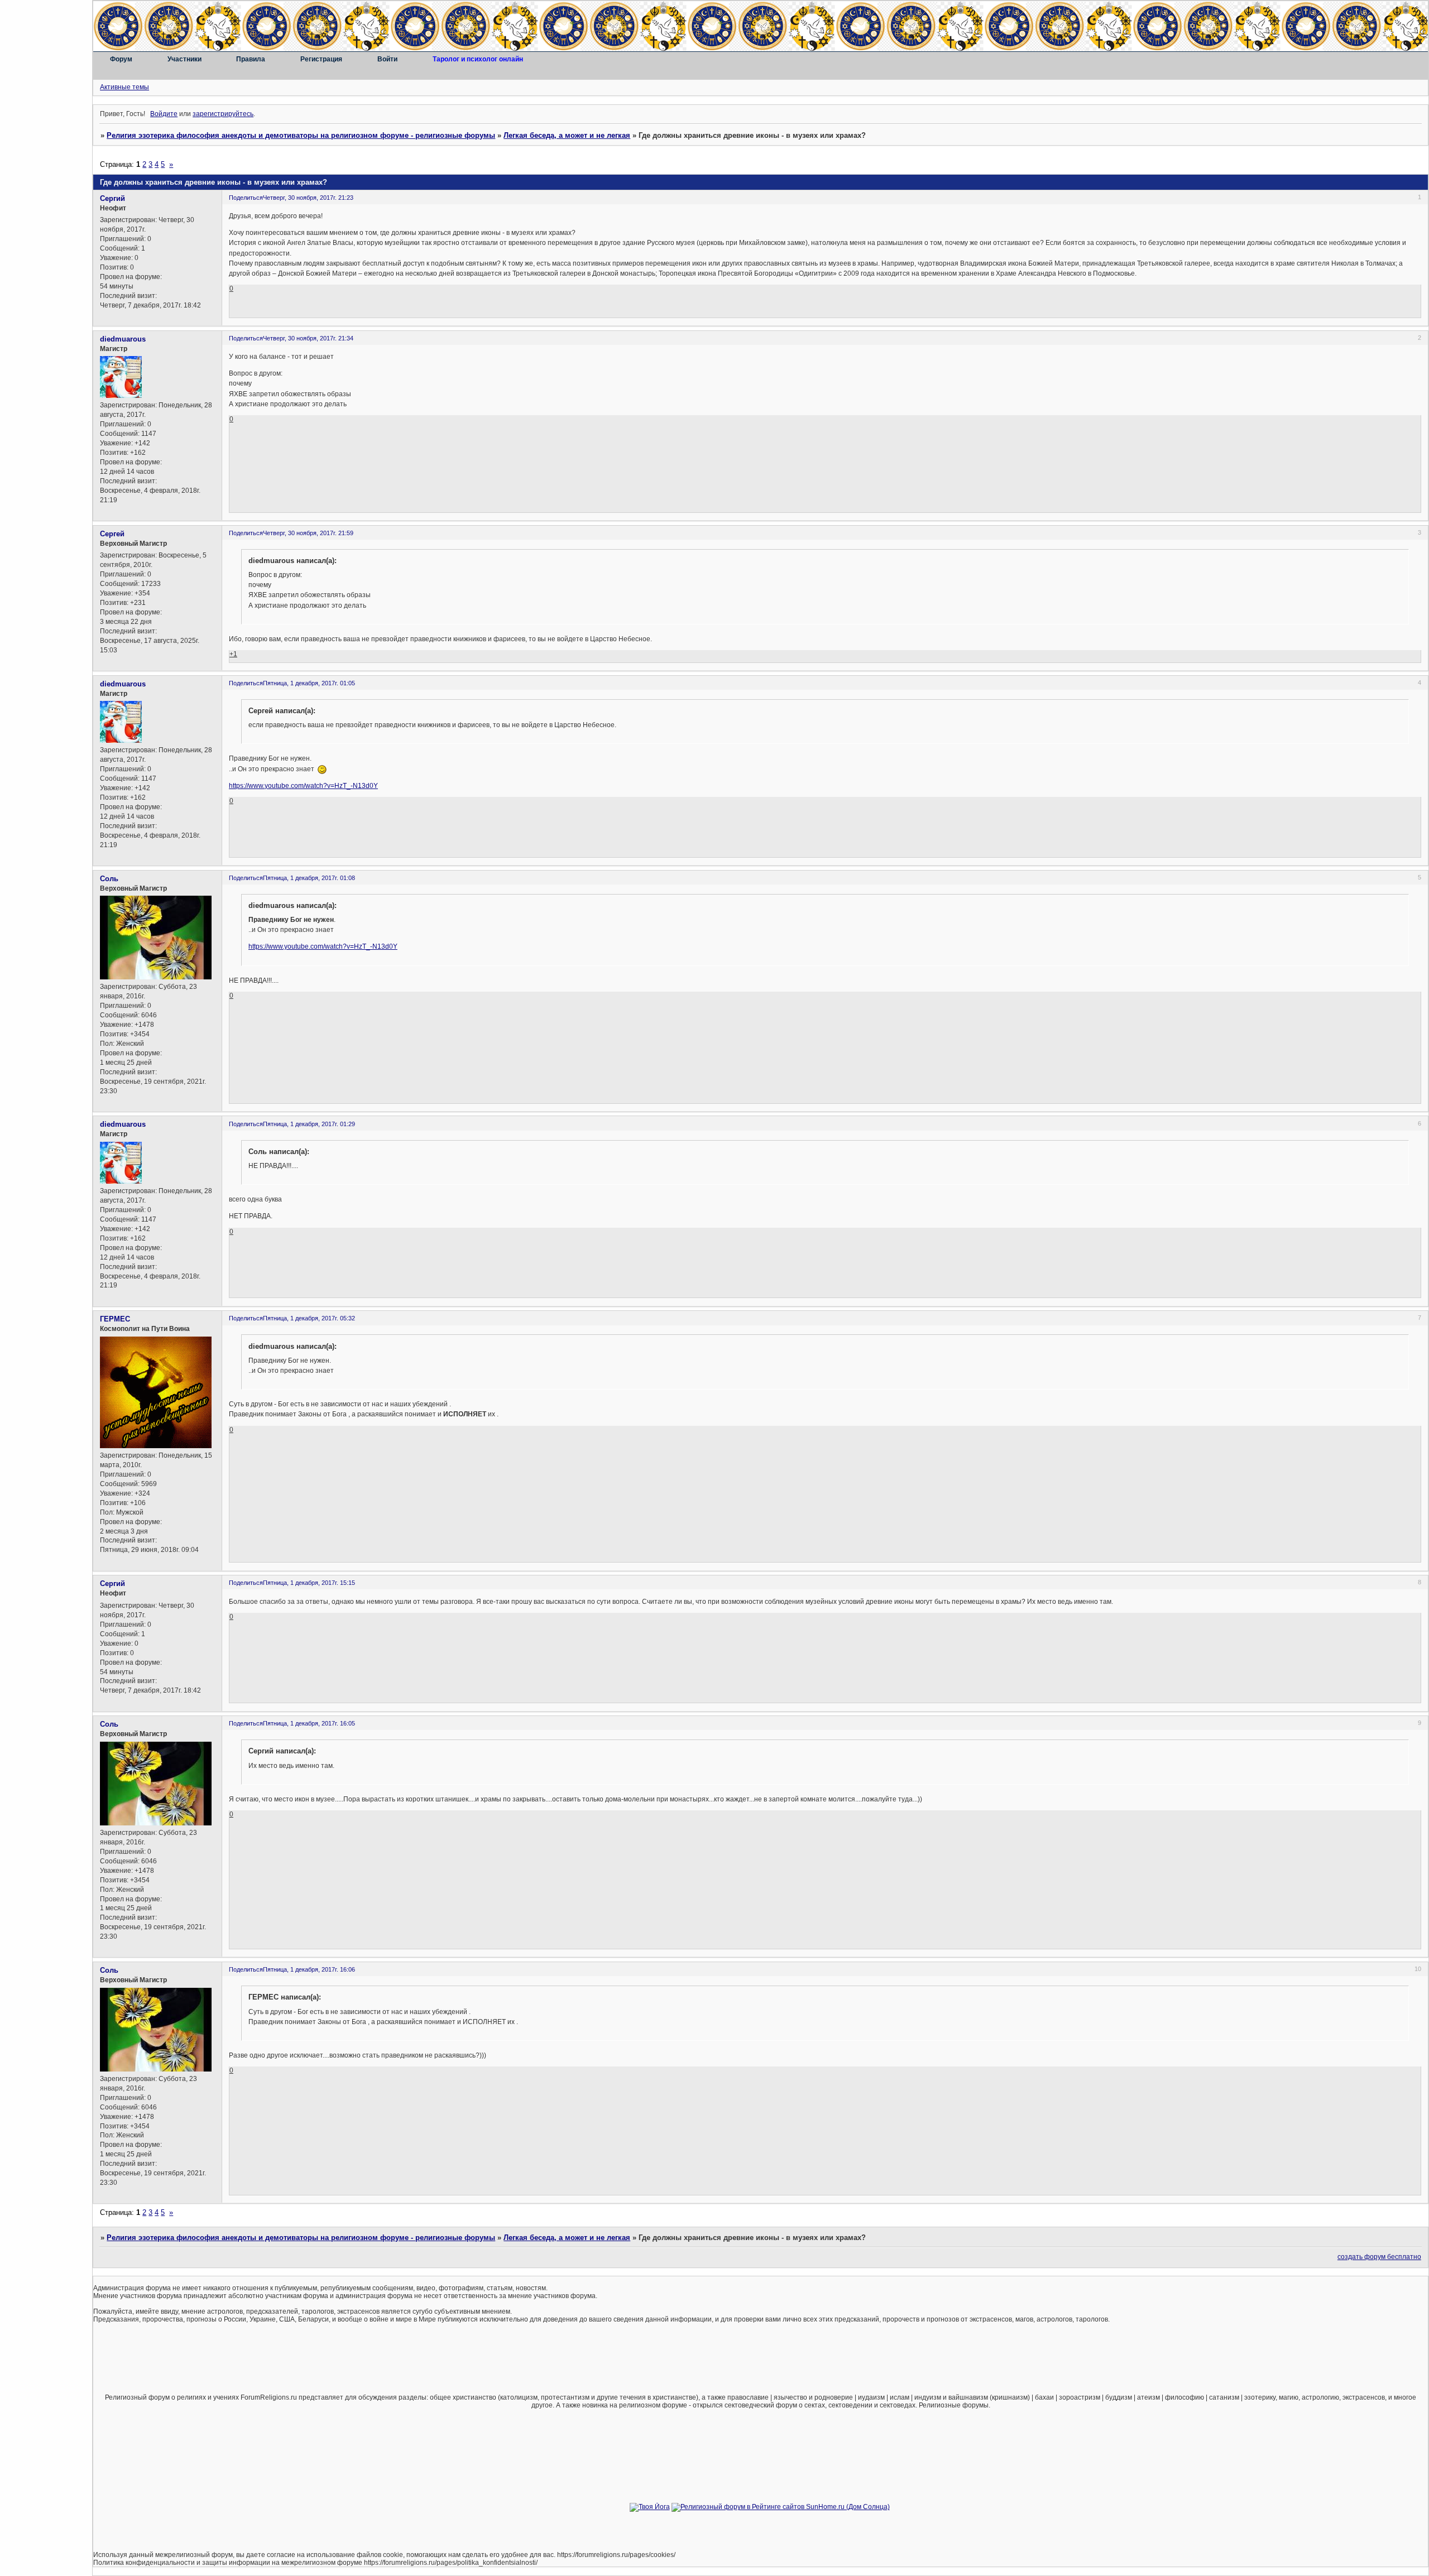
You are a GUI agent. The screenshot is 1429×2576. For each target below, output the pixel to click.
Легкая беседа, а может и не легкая (567, 135)
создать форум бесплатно (1379, 2257)
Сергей (112, 534)
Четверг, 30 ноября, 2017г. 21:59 (308, 533)
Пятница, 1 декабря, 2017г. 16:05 (309, 1723)
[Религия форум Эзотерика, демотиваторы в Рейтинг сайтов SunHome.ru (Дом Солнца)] (781, 2507)
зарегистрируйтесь (223, 114)
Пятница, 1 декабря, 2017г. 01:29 (309, 1124)
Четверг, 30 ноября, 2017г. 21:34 (308, 338)
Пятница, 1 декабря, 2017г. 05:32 (309, 1318)
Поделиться (246, 198)
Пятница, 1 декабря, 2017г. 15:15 (309, 1583)
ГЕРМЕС (115, 1319)
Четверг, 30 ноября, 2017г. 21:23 (308, 198)
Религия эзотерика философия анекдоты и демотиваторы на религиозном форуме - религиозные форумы (301, 135)
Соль (109, 879)
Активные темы (124, 87)
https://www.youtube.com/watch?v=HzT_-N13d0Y (303, 786)
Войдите (164, 114)
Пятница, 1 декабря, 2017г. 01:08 (309, 878)
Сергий (112, 198)
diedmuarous (123, 339)
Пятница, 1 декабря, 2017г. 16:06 (309, 1969)
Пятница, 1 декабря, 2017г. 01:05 (309, 683)
